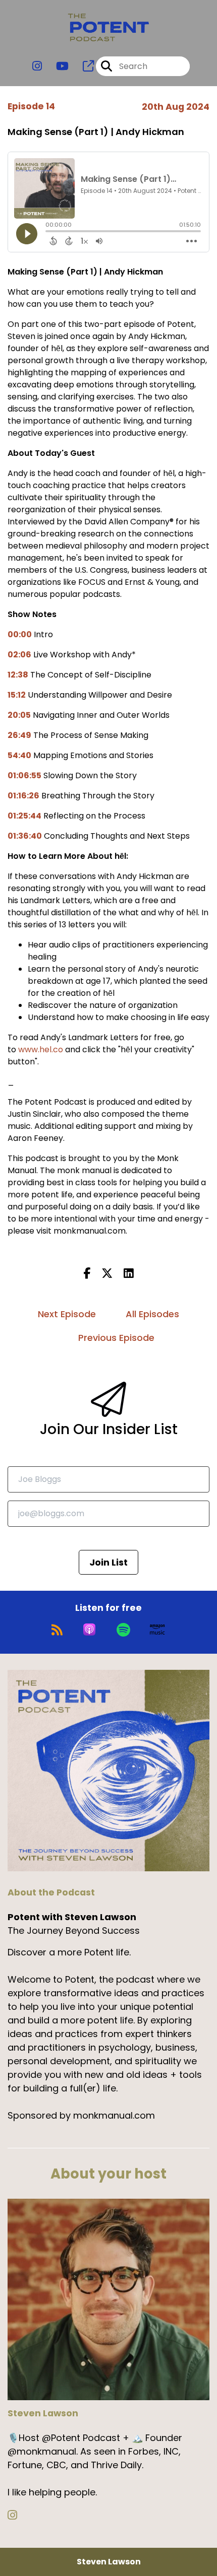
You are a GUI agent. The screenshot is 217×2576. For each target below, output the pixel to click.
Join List (108, 1562)
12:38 (18, 675)
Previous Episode (116, 1338)
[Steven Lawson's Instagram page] (18, 2515)
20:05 (19, 715)
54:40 (19, 755)
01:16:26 (23, 796)
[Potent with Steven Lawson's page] (82, 66)
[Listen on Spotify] (123, 1630)
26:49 (19, 735)
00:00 (20, 634)
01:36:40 (25, 836)
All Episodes (152, 1314)
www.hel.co (41, 1049)
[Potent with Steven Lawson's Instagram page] (37, 66)
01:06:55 (24, 775)
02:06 (19, 655)
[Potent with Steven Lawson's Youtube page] (56, 66)
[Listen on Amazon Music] (157, 1630)
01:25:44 (24, 816)
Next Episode (67, 1314)
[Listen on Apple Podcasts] (89, 1630)
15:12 (17, 695)
